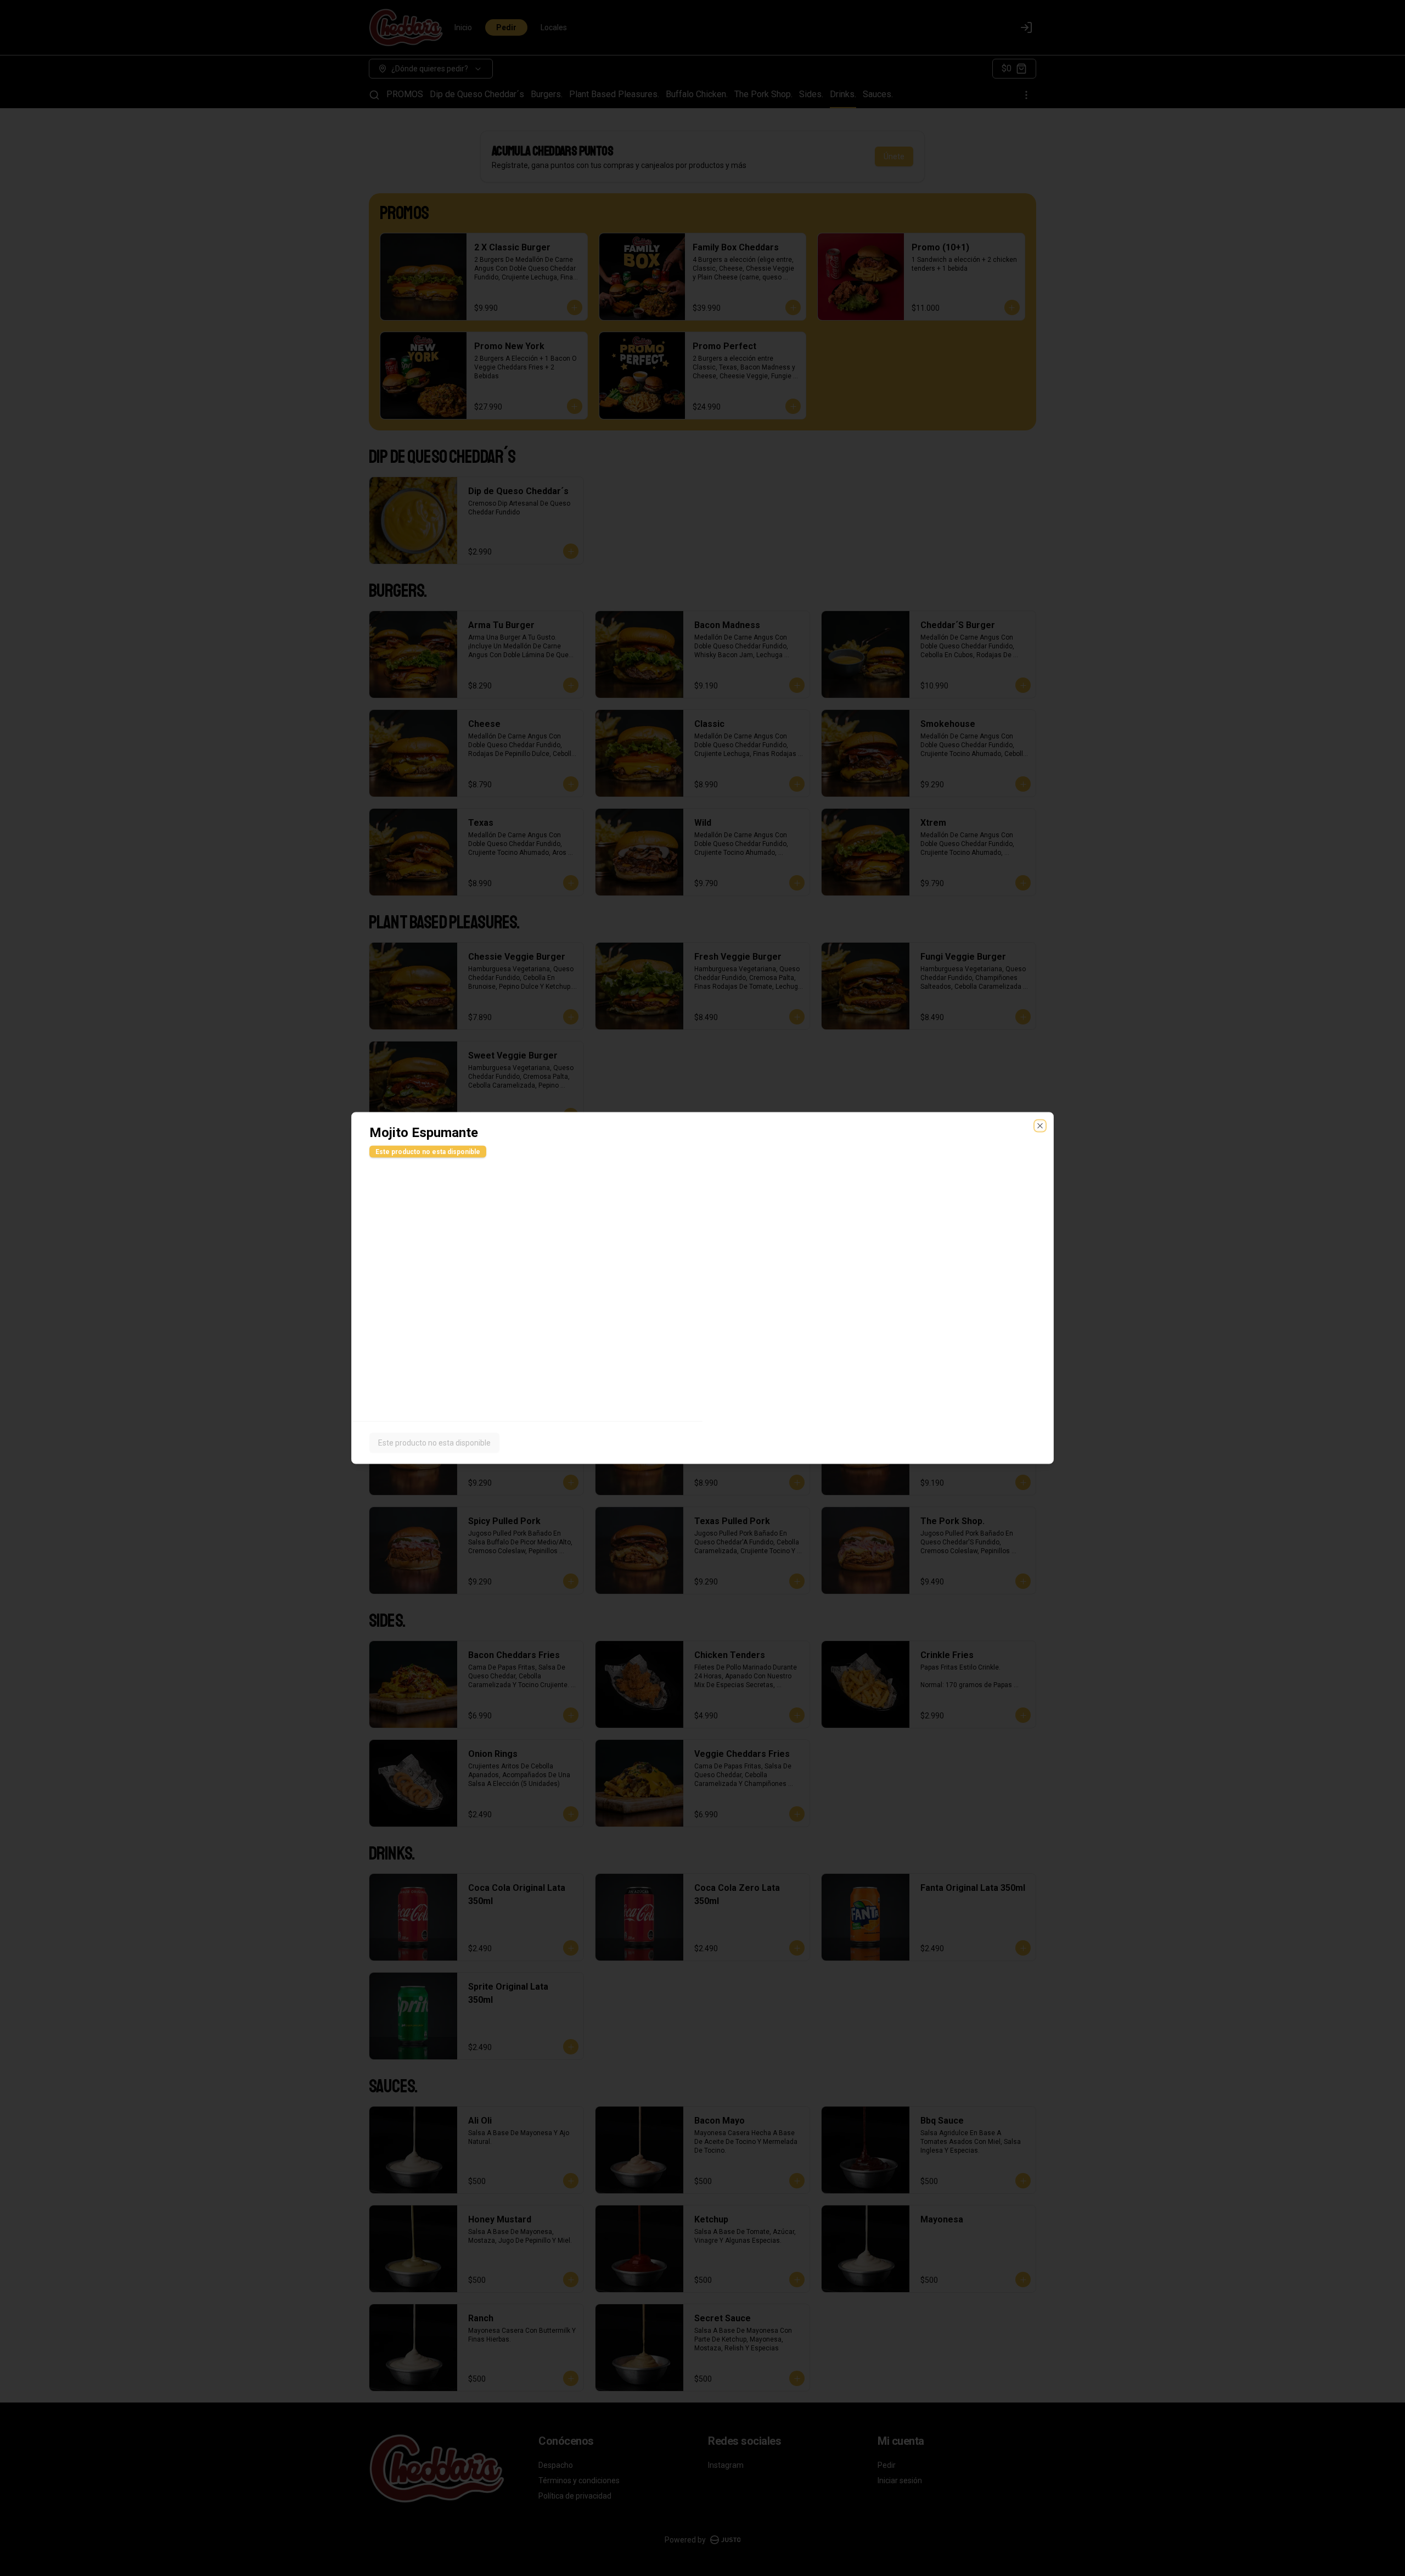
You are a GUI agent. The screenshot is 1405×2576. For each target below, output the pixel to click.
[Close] (1040, 1126)
